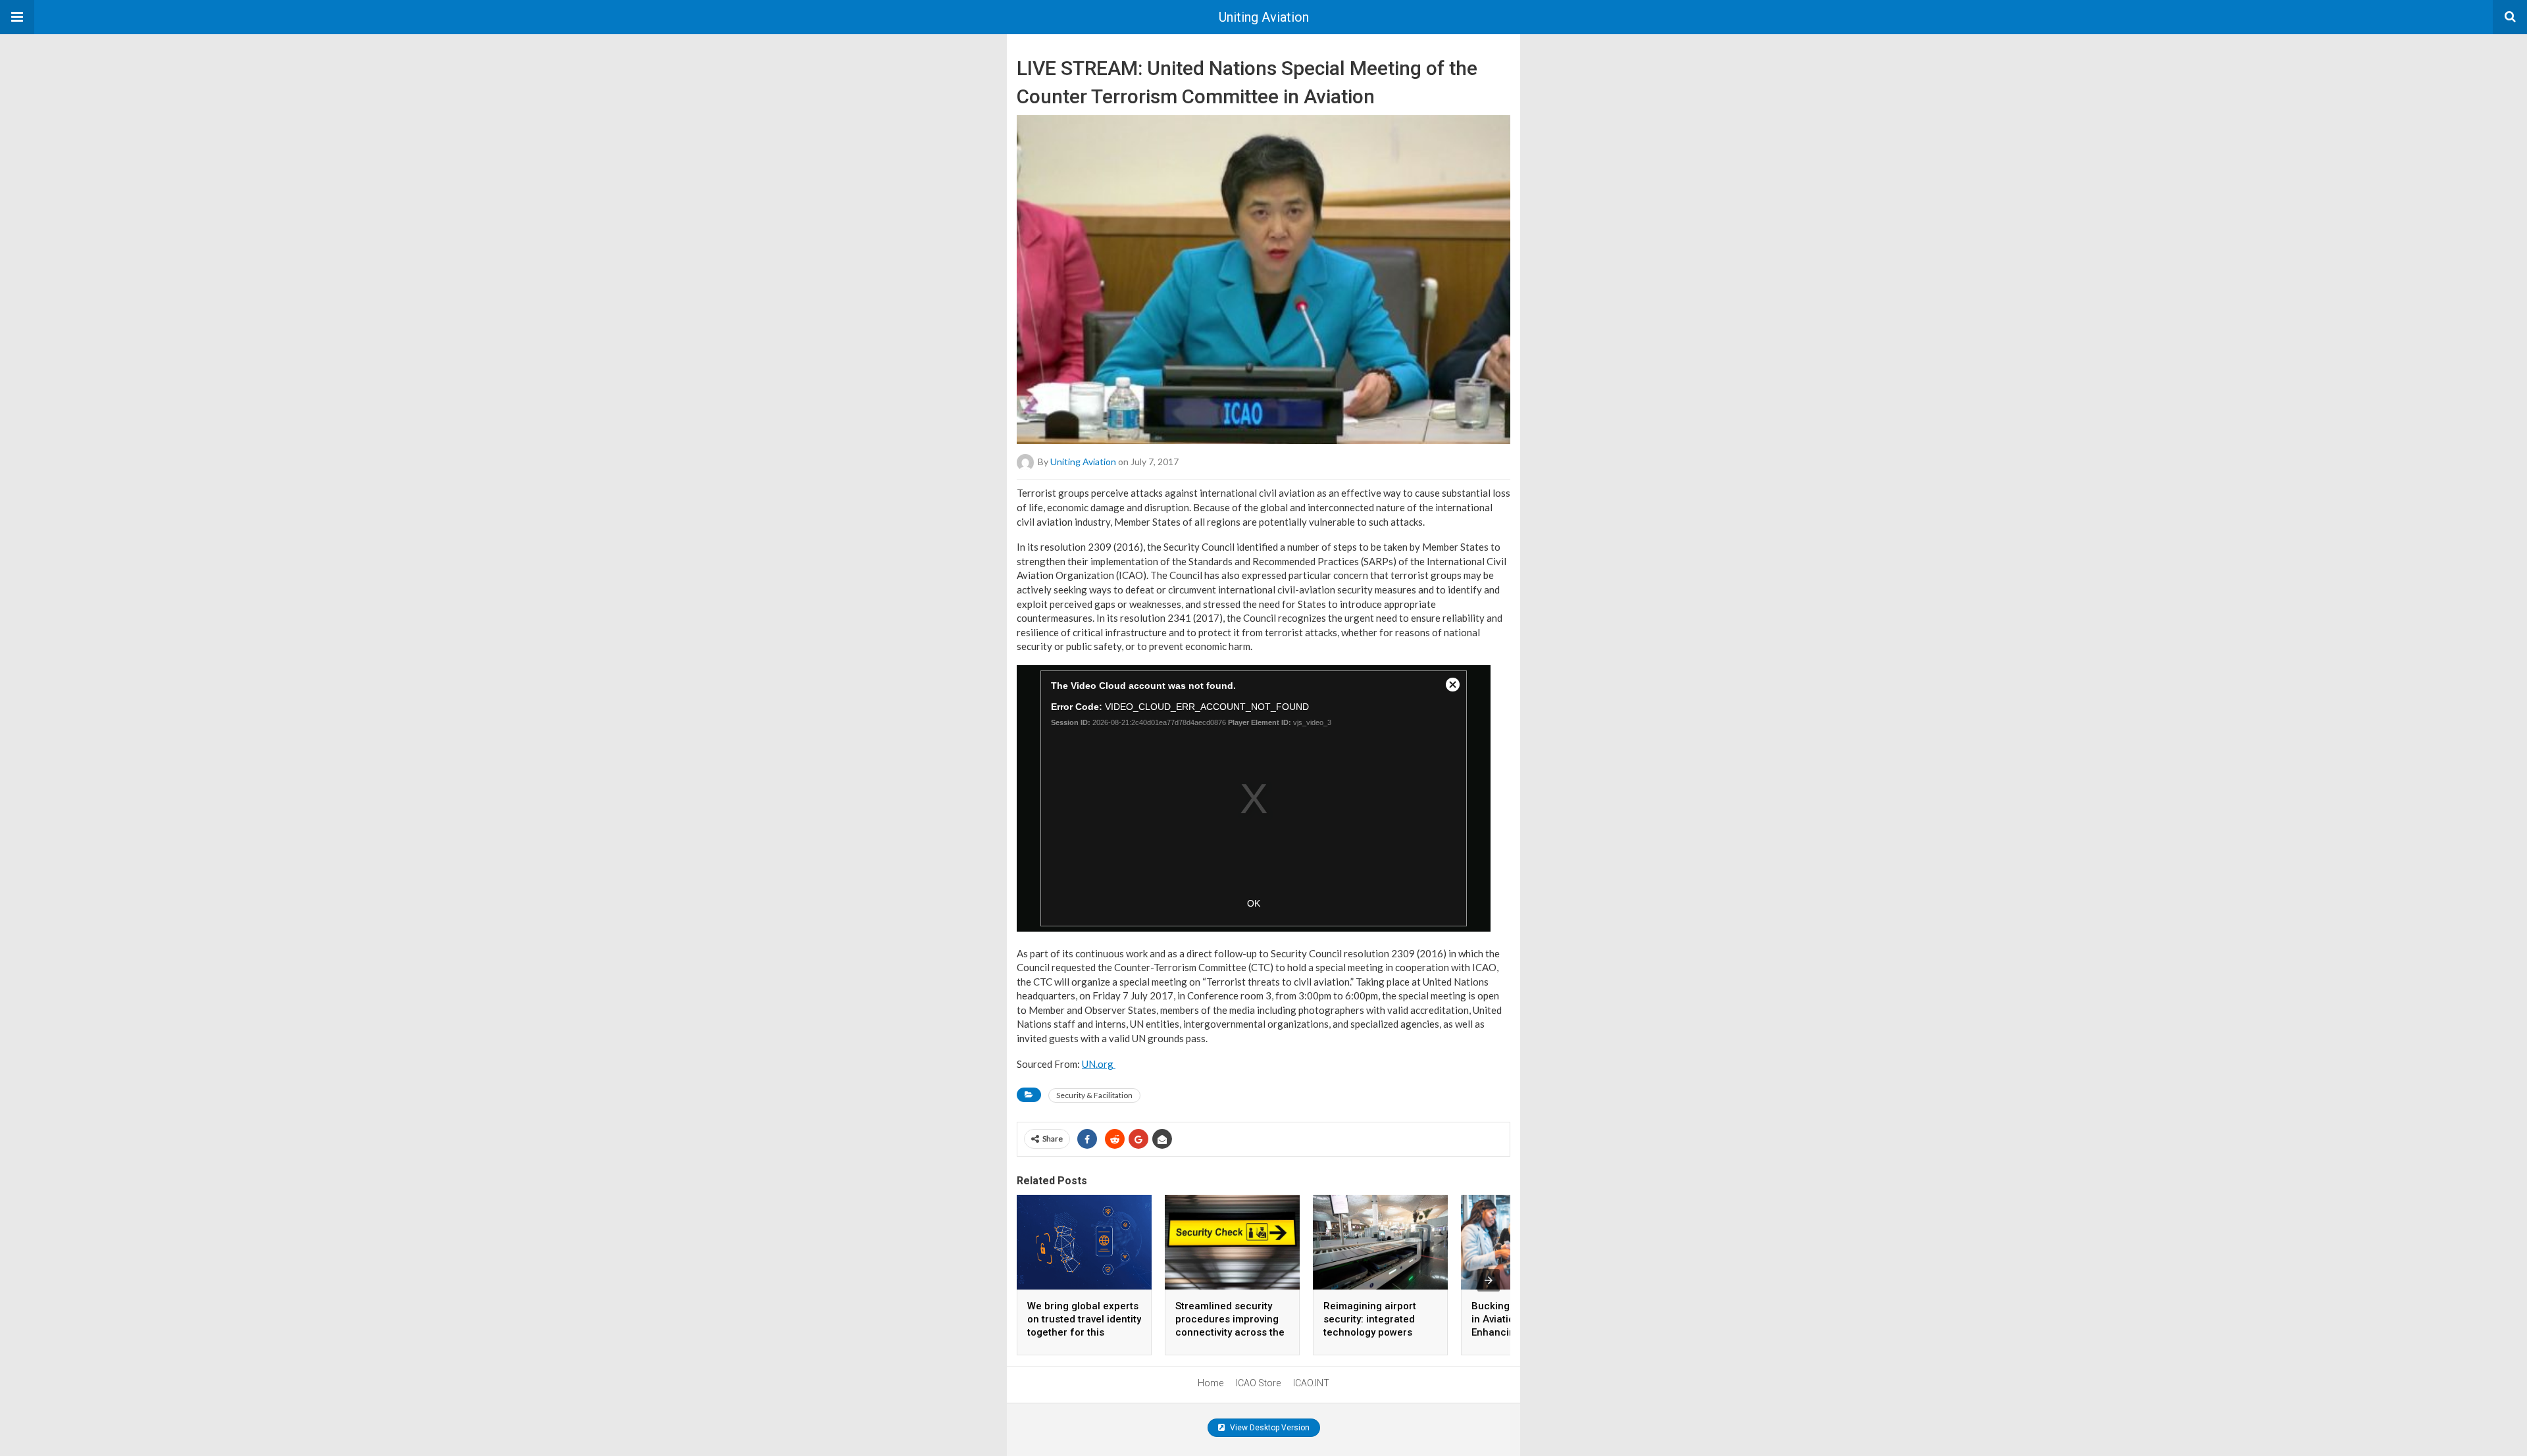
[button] (17, 17)
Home (1211, 1383)
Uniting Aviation (1264, 17)
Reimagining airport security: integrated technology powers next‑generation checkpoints (1370, 1332)
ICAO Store (1258, 1383)
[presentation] (1489, 1280)
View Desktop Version (1269, 1428)
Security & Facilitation (1094, 1095)
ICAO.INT (1311, 1383)
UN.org (1099, 1064)
